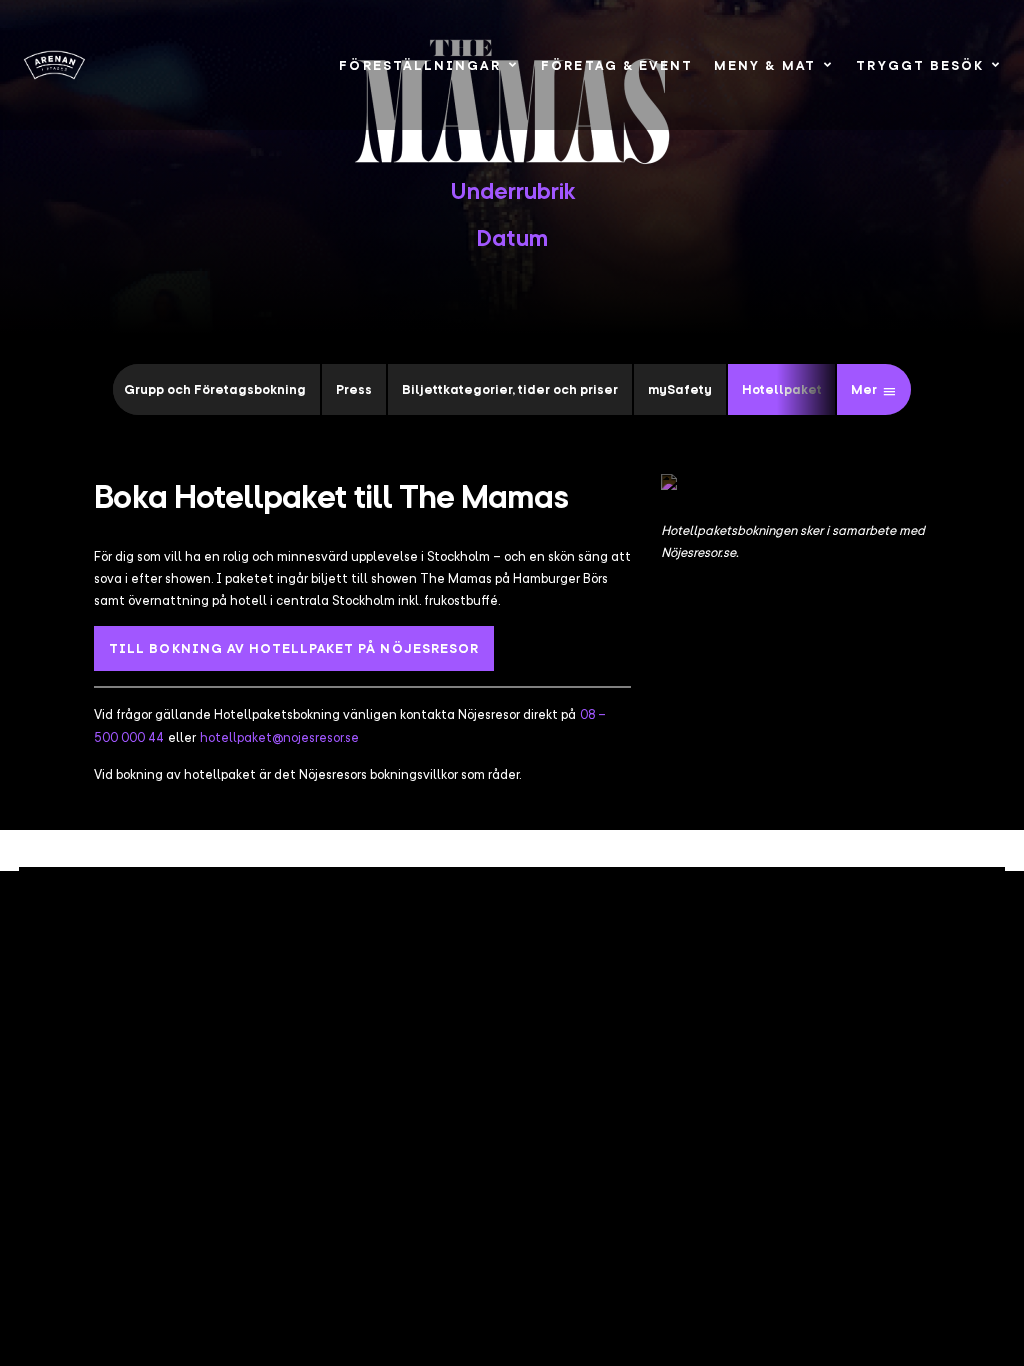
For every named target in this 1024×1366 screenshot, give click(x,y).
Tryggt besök (920, 65)
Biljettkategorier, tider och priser (510, 389)
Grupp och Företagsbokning (215, 389)
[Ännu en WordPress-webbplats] (55, 64)
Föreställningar (419, 65)
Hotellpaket (782, 389)
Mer (864, 389)
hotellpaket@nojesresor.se (279, 737)
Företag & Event (617, 65)
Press (354, 389)
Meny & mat (765, 65)
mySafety (680, 389)
